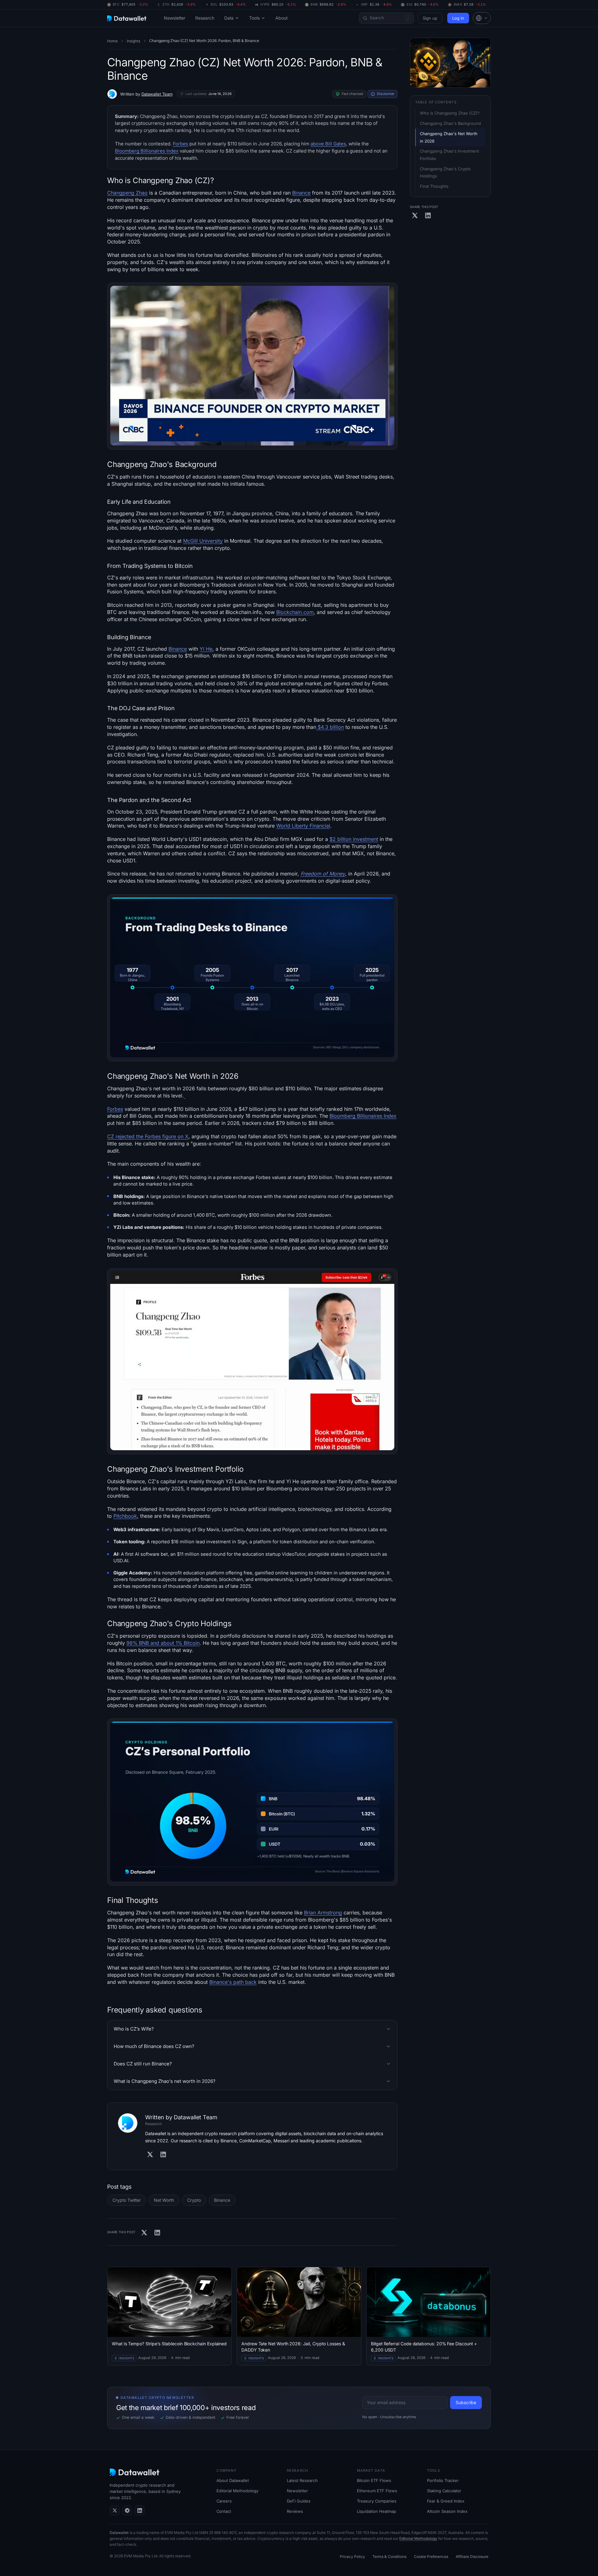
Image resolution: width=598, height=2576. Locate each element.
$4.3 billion (330, 727)
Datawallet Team (157, 94)
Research (205, 18)
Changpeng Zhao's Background (450, 123)
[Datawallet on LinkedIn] (140, 2510)
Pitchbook (125, 1516)
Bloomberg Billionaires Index (147, 151)
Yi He (206, 649)
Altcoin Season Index (447, 2511)
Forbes (180, 144)
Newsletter (175, 18)
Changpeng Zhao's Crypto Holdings (446, 172)
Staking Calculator (444, 2491)
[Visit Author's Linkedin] (163, 2154)
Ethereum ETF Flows (377, 2491)
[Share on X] (144, 2233)
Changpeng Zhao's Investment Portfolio (450, 155)
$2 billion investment (354, 839)
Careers (224, 2501)
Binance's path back (233, 1982)
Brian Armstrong (323, 1913)
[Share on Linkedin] (157, 2233)
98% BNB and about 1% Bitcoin (163, 1643)
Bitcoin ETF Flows (374, 2480)
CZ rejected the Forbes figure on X (148, 1136)
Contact (224, 2511)
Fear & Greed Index (446, 2501)
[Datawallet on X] (115, 2510)
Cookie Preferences (431, 2557)
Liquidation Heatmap (377, 2511)
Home (112, 41)
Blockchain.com (295, 612)
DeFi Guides (299, 2501)
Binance (301, 193)
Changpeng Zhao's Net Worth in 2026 (449, 137)
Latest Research (302, 2480)
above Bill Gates (328, 144)
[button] (482, 18)
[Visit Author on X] (150, 2154)
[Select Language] (482, 18)
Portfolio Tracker (443, 2480)
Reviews (295, 2511)
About (281, 18)
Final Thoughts (434, 186)
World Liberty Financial (303, 826)
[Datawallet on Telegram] (127, 2510)
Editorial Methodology (237, 2491)
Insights (133, 41)
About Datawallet (233, 2480)
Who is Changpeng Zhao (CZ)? (450, 113)
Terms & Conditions (389, 2557)
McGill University (203, 541)
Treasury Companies (377, 2501)
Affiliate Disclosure (472, 2557)
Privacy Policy (352, 2557)
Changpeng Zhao (127, 193)
